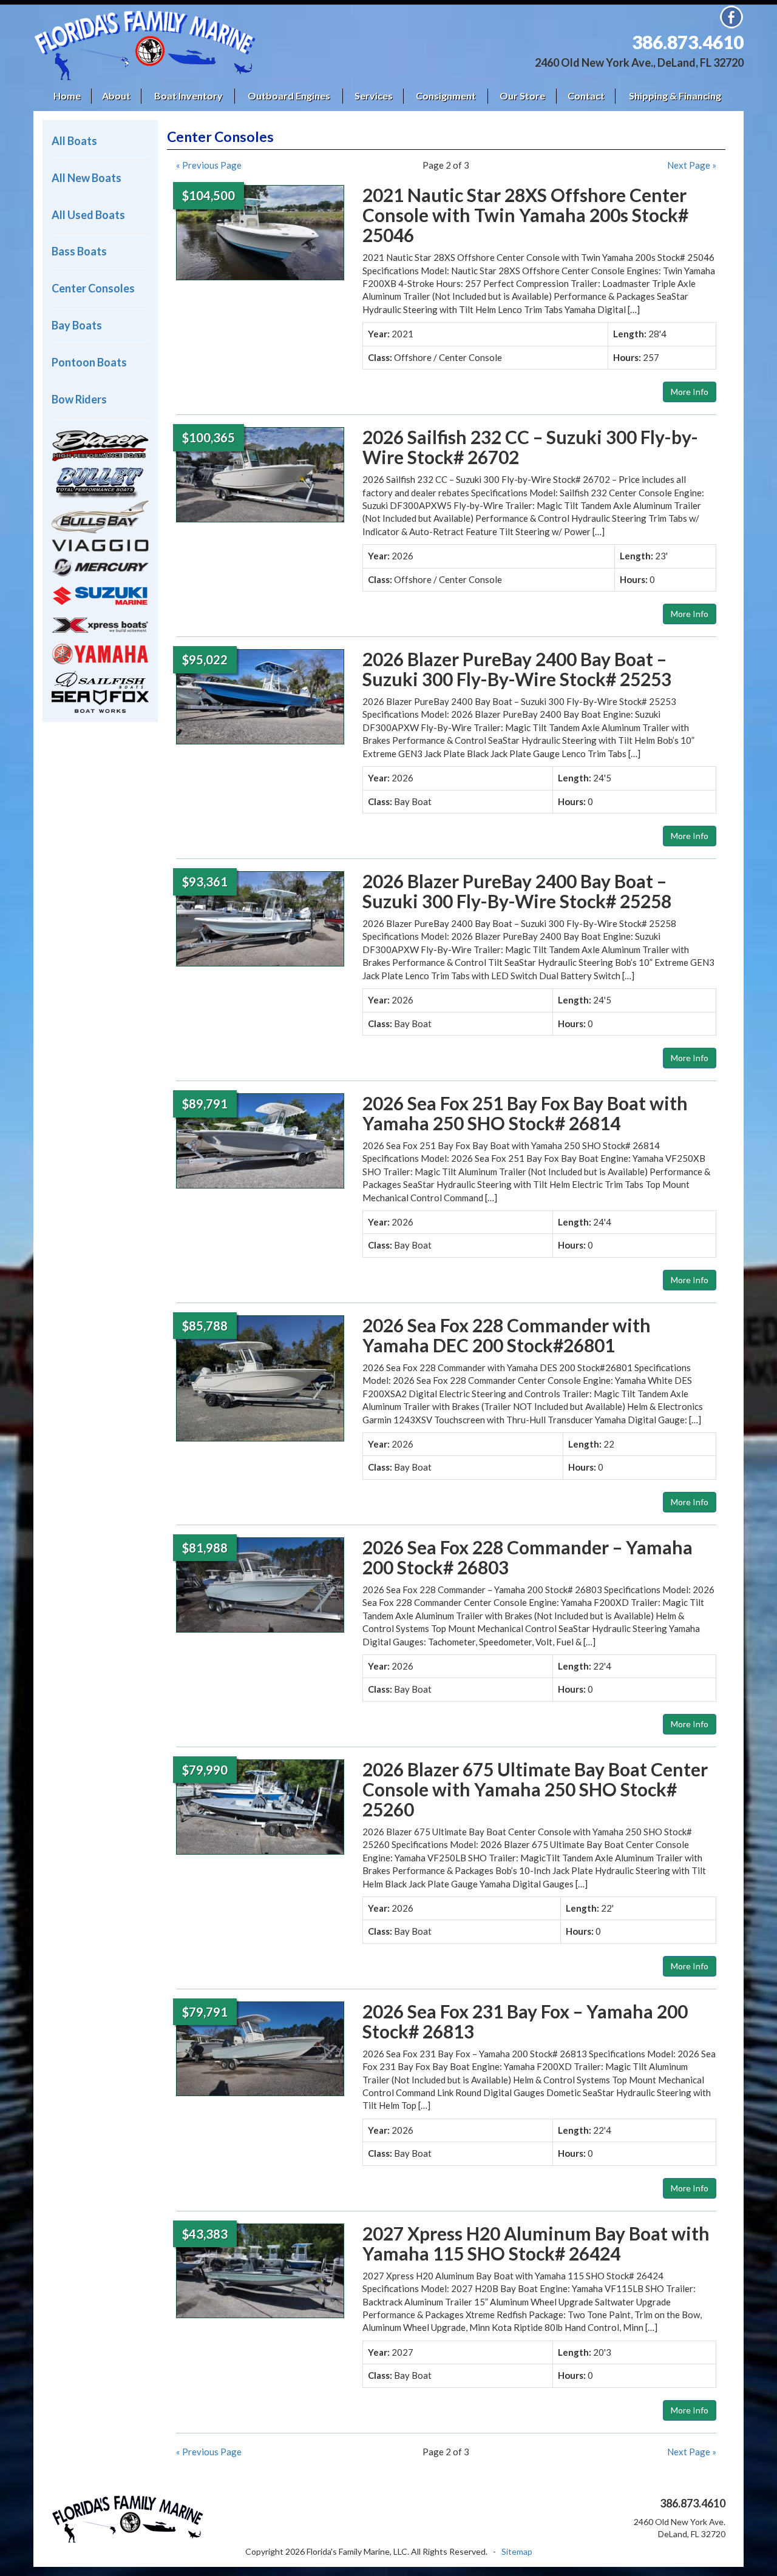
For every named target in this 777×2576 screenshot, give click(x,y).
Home (67, 96)
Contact (586, 96)
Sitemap (517, 2551)
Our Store (522, 96)
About (116, 96)
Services (374, 96)
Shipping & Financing (675, 96)
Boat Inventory (188, 96)
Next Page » (692, 165)
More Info (690, 392)
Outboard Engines (289, 96)
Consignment (446, 96)
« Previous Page (209, 165)
